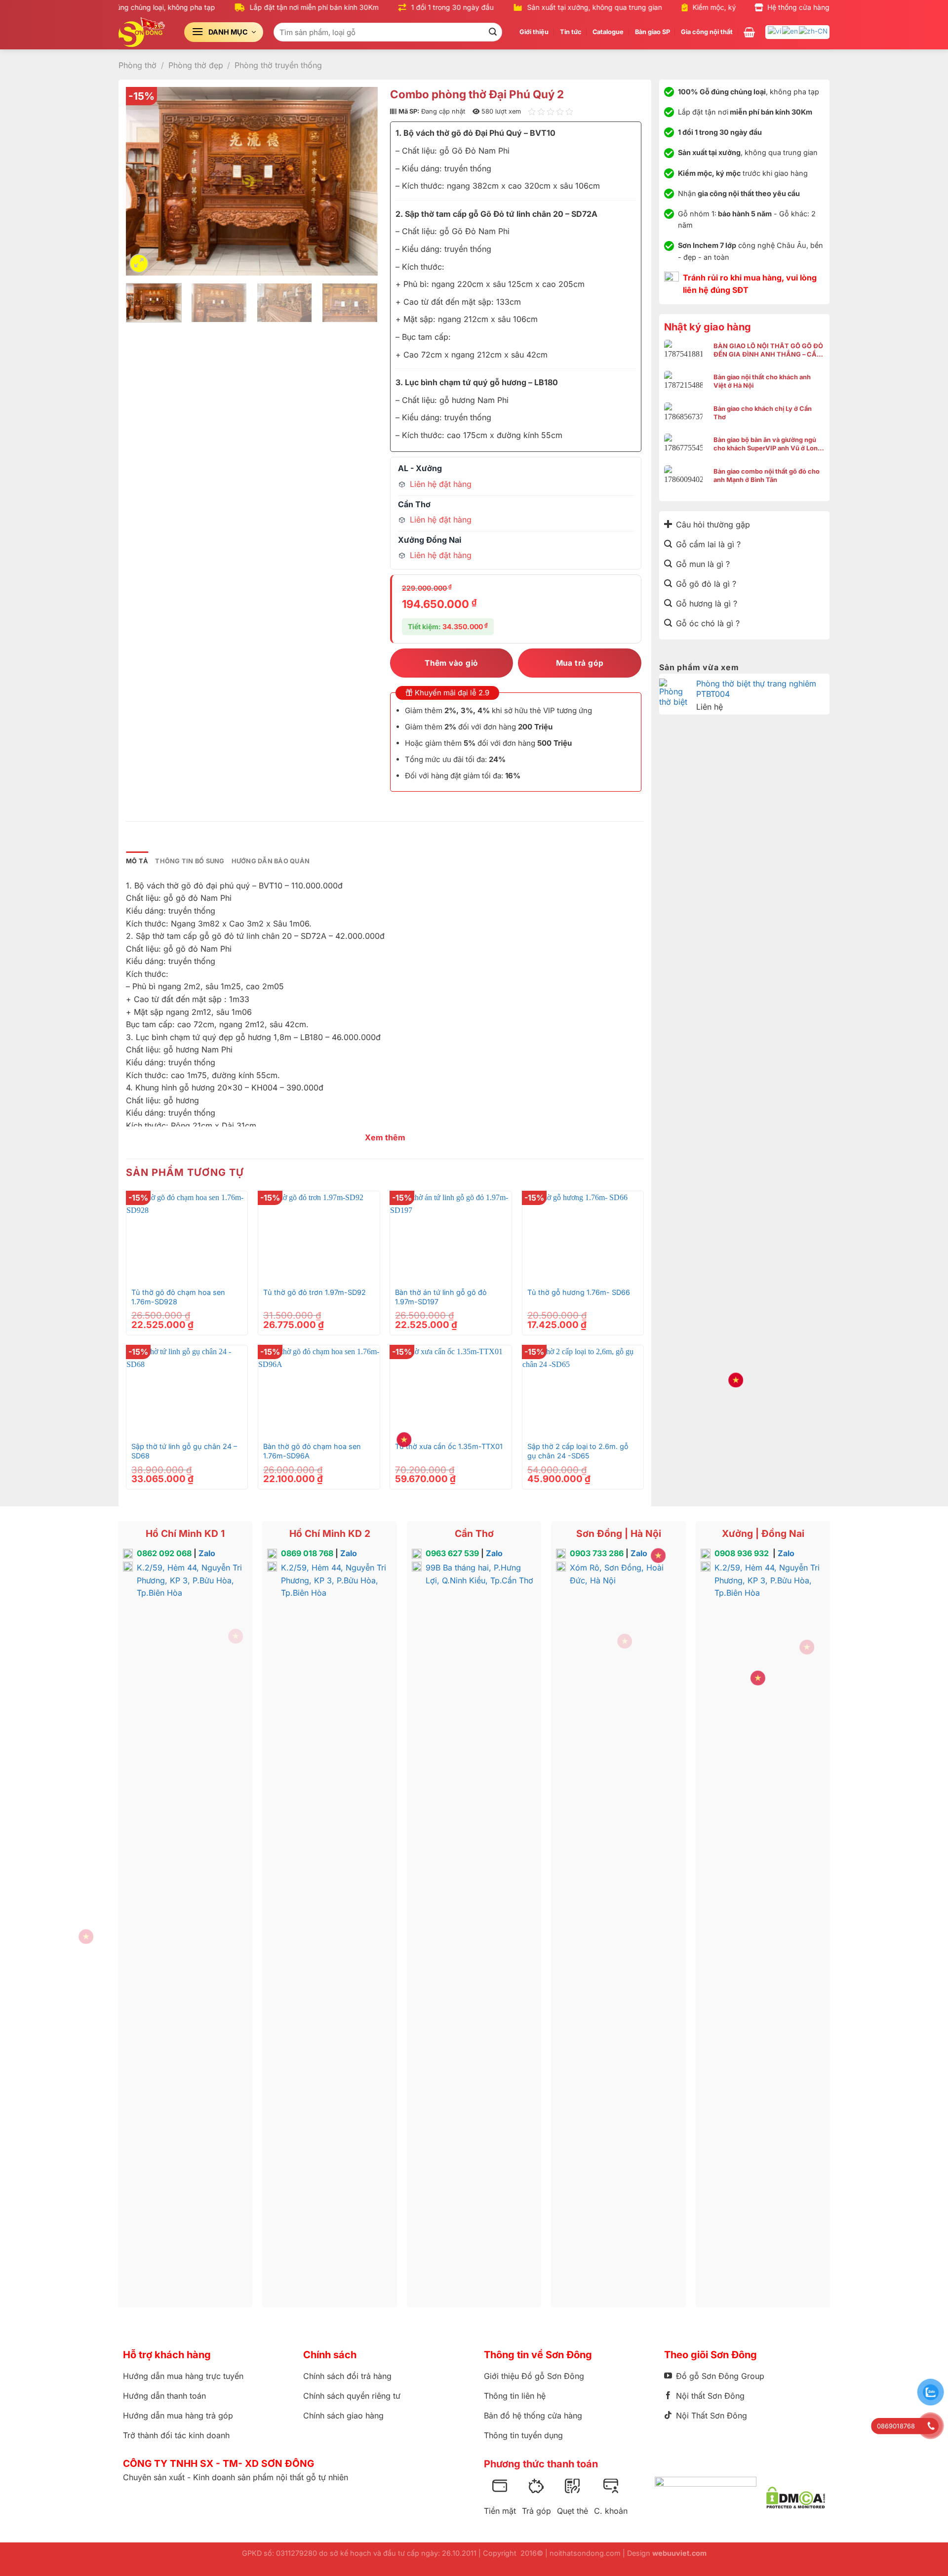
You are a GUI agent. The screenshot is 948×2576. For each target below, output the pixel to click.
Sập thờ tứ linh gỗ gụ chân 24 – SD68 (184, 1451)
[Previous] (143, 181)
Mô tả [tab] (137, 861)
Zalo (207, 1553)
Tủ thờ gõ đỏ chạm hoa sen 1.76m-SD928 (178, 1297)
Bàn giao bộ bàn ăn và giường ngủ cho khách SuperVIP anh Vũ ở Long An (768, 444)
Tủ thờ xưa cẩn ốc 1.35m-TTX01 (449, 1446)
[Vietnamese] (775, 31)
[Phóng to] (139, 263)
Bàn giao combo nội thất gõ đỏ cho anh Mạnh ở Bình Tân (767, 476)
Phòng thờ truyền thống (278, 65)
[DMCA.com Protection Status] (796, 2497)
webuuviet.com (679, 2553)
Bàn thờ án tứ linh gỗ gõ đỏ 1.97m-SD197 (441, 1297)
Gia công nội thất (707, 32)
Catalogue (608, 32)
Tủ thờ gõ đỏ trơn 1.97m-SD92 (315, 1292)
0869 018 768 (307, 1553)
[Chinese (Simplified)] (814, 31)
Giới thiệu (534, 32)
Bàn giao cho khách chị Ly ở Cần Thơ (763, 413)
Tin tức (571, 32)
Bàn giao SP (652, 32)
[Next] (360, 181)
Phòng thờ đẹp (196, 65)
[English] (790, 31)
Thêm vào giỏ (452, 663)
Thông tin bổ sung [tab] (190, 861)
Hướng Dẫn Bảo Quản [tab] (271, 861)
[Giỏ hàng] (749, 32)
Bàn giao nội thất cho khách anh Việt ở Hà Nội (762, 381)
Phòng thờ (138, 65)
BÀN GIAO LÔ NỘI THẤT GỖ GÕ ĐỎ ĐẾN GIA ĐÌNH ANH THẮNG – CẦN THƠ (768, 350)
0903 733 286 (597, 1553)
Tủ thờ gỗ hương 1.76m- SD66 (579, 1292)
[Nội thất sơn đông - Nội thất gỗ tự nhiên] (144, 32)
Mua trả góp (580, 663)
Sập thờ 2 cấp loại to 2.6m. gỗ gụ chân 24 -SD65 (578, 1451)
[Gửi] (493, 32)
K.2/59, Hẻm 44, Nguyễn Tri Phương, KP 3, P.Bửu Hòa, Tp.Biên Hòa (189, 1580)
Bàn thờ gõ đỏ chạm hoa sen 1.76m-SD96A (312, 1451)
